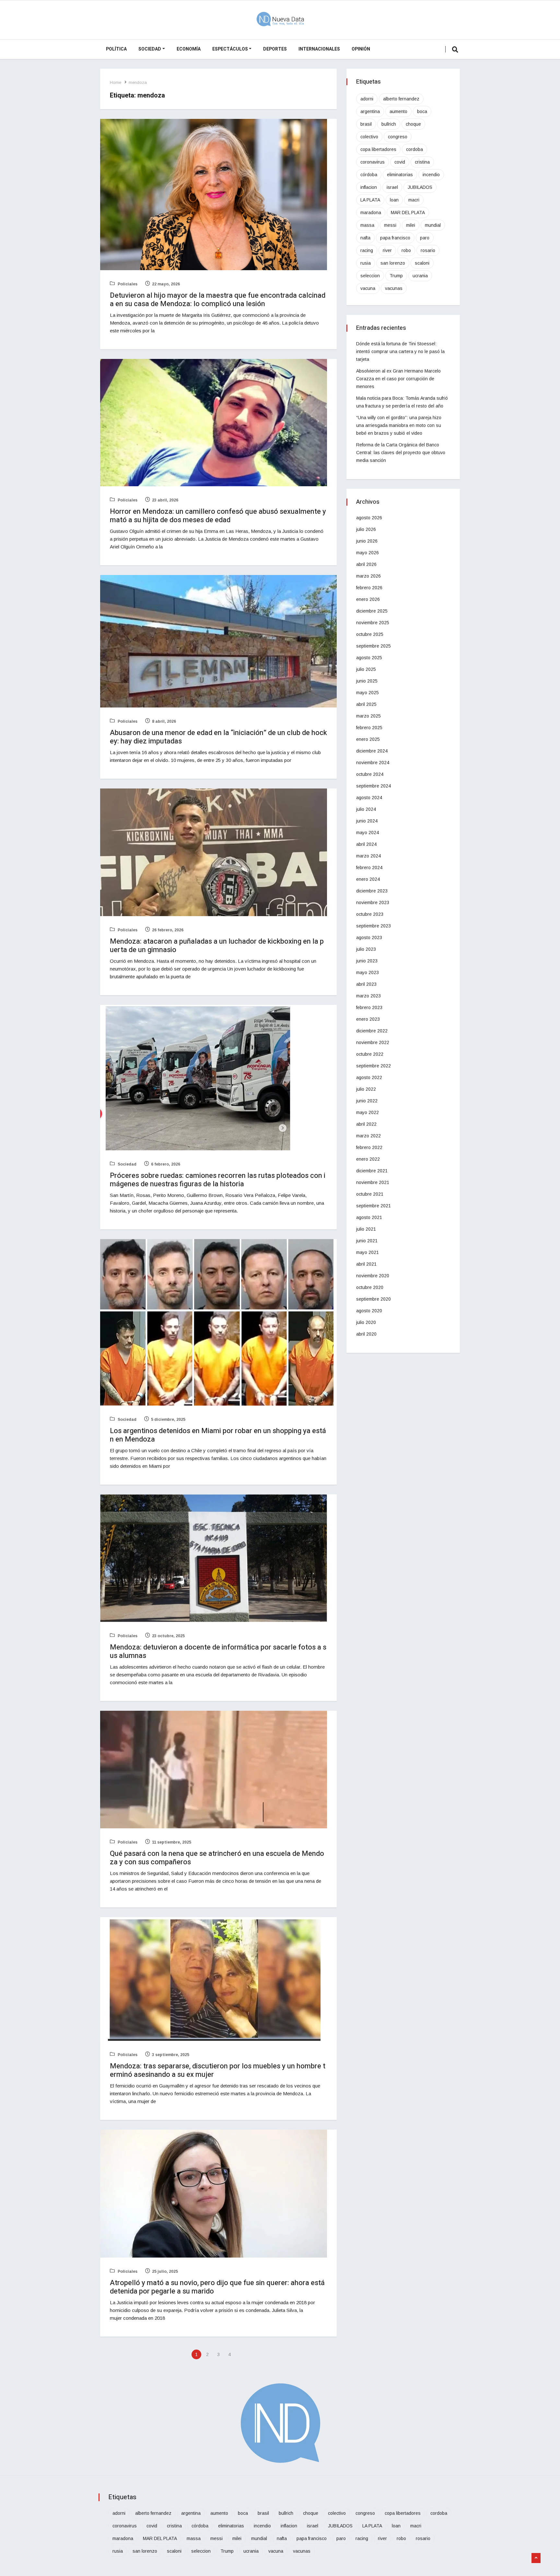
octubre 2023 (370, 914)
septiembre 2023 (373, 926)
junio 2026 (367, 541)
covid (400, 162)
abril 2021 (366, 1264)
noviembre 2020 (373, 1276)
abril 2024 (366, 844)
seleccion (370, 276)
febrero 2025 (369, 728)
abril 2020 (366, 1334)
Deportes (275, 49)
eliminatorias (400, 175)
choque (413, 124)
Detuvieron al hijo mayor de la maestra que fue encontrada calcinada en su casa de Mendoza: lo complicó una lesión (218, 300)
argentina (370, 111)
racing (367, 250)
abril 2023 (366, 984)
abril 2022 (366, 1124)
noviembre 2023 (373, 903)
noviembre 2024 (373, 763)
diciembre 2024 (372, 751)
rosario (428, 250)
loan (394, 200)
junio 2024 (367, 821)
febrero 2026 (369, 588)
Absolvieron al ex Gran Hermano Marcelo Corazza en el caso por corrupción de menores (398, 379)
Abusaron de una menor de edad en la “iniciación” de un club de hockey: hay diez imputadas (218, 737)
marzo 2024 (368, 856)
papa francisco (395, 238)
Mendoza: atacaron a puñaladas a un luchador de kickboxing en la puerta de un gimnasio (217, 946)
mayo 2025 (367, 693)
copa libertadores (378, 149)
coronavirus (373, 162)
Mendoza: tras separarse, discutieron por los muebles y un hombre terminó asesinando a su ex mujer (218, 2070)
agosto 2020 (369, 1311)
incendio (431, 175)
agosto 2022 (369, 1077)
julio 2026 (366, 529)
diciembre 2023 (372, 891)
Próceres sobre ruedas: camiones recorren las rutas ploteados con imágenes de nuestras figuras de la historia (218, 1180)
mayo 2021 (367, 1252)
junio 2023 (367, 961)
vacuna (368, 288)
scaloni (422, 263)
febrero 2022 (369, 1147)
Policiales (127, 284)
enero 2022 (368, 1159)
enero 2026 (368, 599)
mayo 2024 (367, 833)
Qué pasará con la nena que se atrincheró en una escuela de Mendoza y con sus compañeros (217, 1858)
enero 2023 (368, 1019)
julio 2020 (366, 1322)
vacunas (394, 288)
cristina (422, 162)
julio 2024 (366, 809)
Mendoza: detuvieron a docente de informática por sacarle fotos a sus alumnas (218, 1651)
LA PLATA (370, 200)
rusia (366, 263)
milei (411, 225)
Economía (189, 49)
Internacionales (319, 49)
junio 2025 (367, 681)
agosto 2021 (369, 1217)
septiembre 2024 (373, 786)
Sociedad (150, 49)
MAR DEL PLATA (408, 213)
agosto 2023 (369, 937)
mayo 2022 (367, 1112)
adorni (367, 99)
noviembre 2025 (373, 623)
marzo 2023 (368, 996)
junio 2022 (367, 1101)
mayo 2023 (367, 972)
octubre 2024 (370, 774)
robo (406, 250)
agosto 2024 (369, 798)
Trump (396, 276)
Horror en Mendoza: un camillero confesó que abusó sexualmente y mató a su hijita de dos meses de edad (218, 516)
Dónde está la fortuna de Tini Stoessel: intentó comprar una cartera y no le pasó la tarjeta (400, 351)
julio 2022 (366, 1089)
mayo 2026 (367, 553)
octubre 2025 (370, 634)
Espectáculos (230, 49)
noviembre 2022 (373, 1042)
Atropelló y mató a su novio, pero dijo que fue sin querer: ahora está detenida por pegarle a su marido (217, 2287)
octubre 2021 (370, 1194)
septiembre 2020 (373, 1299)
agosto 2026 (369, 518)
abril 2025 (366, 704)
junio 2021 (367, 1241)
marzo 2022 (368, 1136)
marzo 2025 (368, 716)
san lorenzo (393, 263)
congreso (398, 137)
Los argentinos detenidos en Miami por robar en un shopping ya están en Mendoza (218, 1435)
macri (414, 200)
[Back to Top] (536, 2558)
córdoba (369, 175)
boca (422, 111)
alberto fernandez (401, 99)
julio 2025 (366, 669)
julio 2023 (366, 949)
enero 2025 (368, 739)
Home (116, 82)
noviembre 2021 (373, 1182)
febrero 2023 (369, 1007)
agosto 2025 (369, 658)
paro (425, 238)
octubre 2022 (370, 1054)
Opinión (361, 49)
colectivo (369, 137)
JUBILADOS (420, 187)
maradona (371, 213)
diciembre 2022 (372, 1031)
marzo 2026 (368, 576)
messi (390, 225)
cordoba (414, 149)
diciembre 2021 (372, 1171)
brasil (366, 124)
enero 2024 (368, 879)
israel (392, 187)
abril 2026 (366, 564)
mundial (433, 225)
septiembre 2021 (373, 1206)
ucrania (420, 276)
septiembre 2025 (373, 646)
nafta (365, 238)
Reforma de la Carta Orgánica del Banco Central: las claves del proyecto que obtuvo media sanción (401, 453)
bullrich (389, 124)
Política (116, 49)
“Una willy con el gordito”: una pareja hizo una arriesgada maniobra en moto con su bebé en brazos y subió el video (399, 425)
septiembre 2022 (373, 1066)
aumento (398, 111)
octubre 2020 (370, 1287)
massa (367, 225)
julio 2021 (366, 1229)
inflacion (369, 187)
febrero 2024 (369, 868)
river (387, 250)
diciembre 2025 (372, 611)
